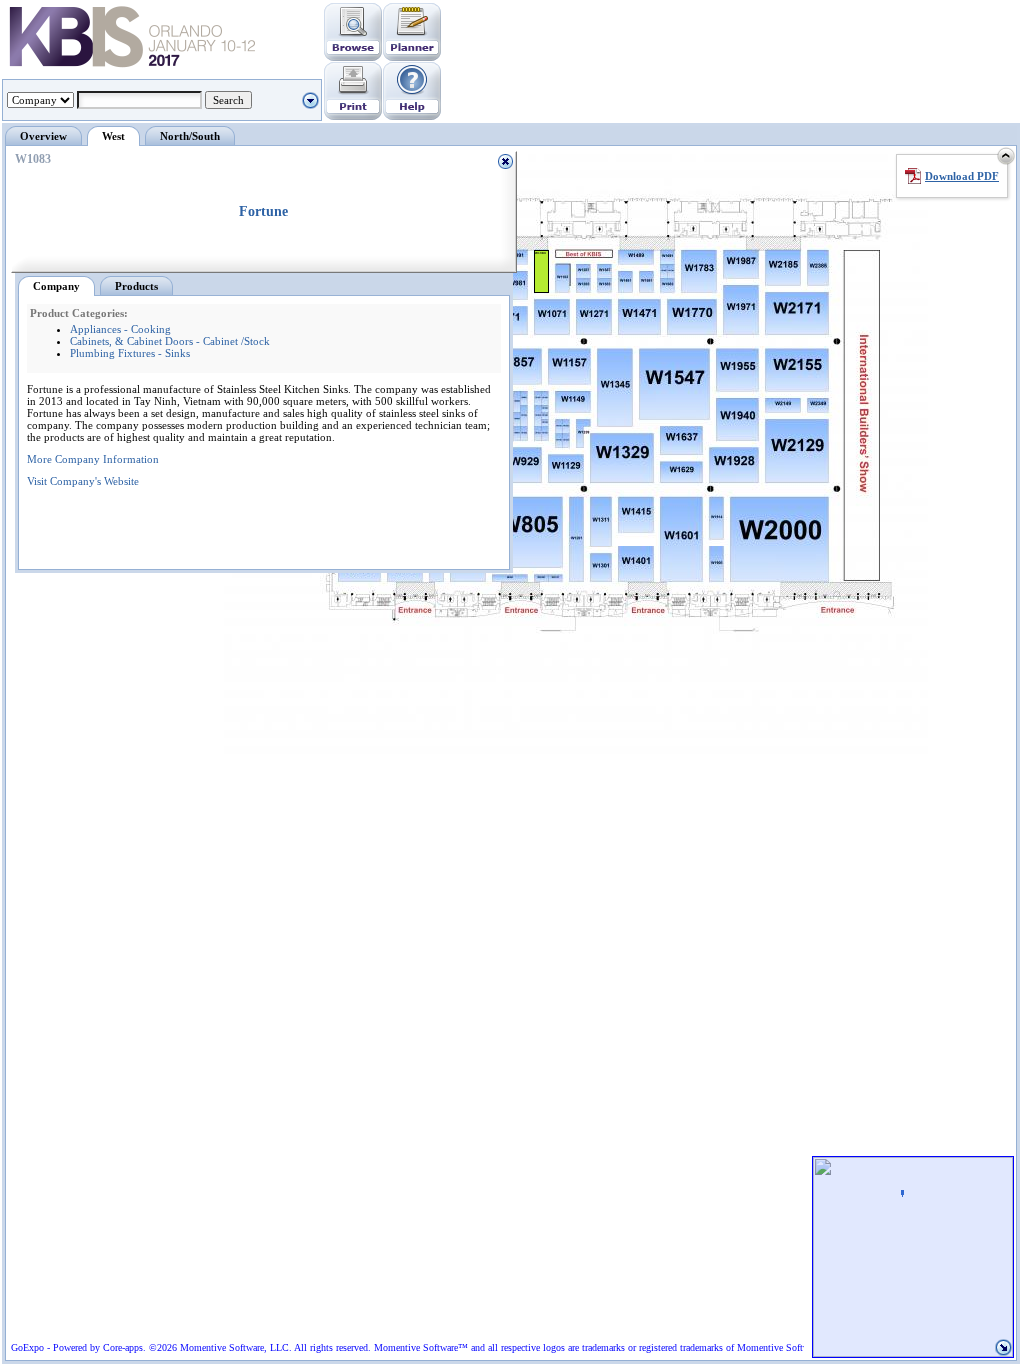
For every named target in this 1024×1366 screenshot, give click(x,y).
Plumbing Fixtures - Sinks (130, 353)
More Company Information (93, 459)
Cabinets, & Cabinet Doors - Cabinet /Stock (170, 341)
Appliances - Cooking (120, 329)
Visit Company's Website (83, 481)
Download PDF (962, 176)
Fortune (263, 211)
